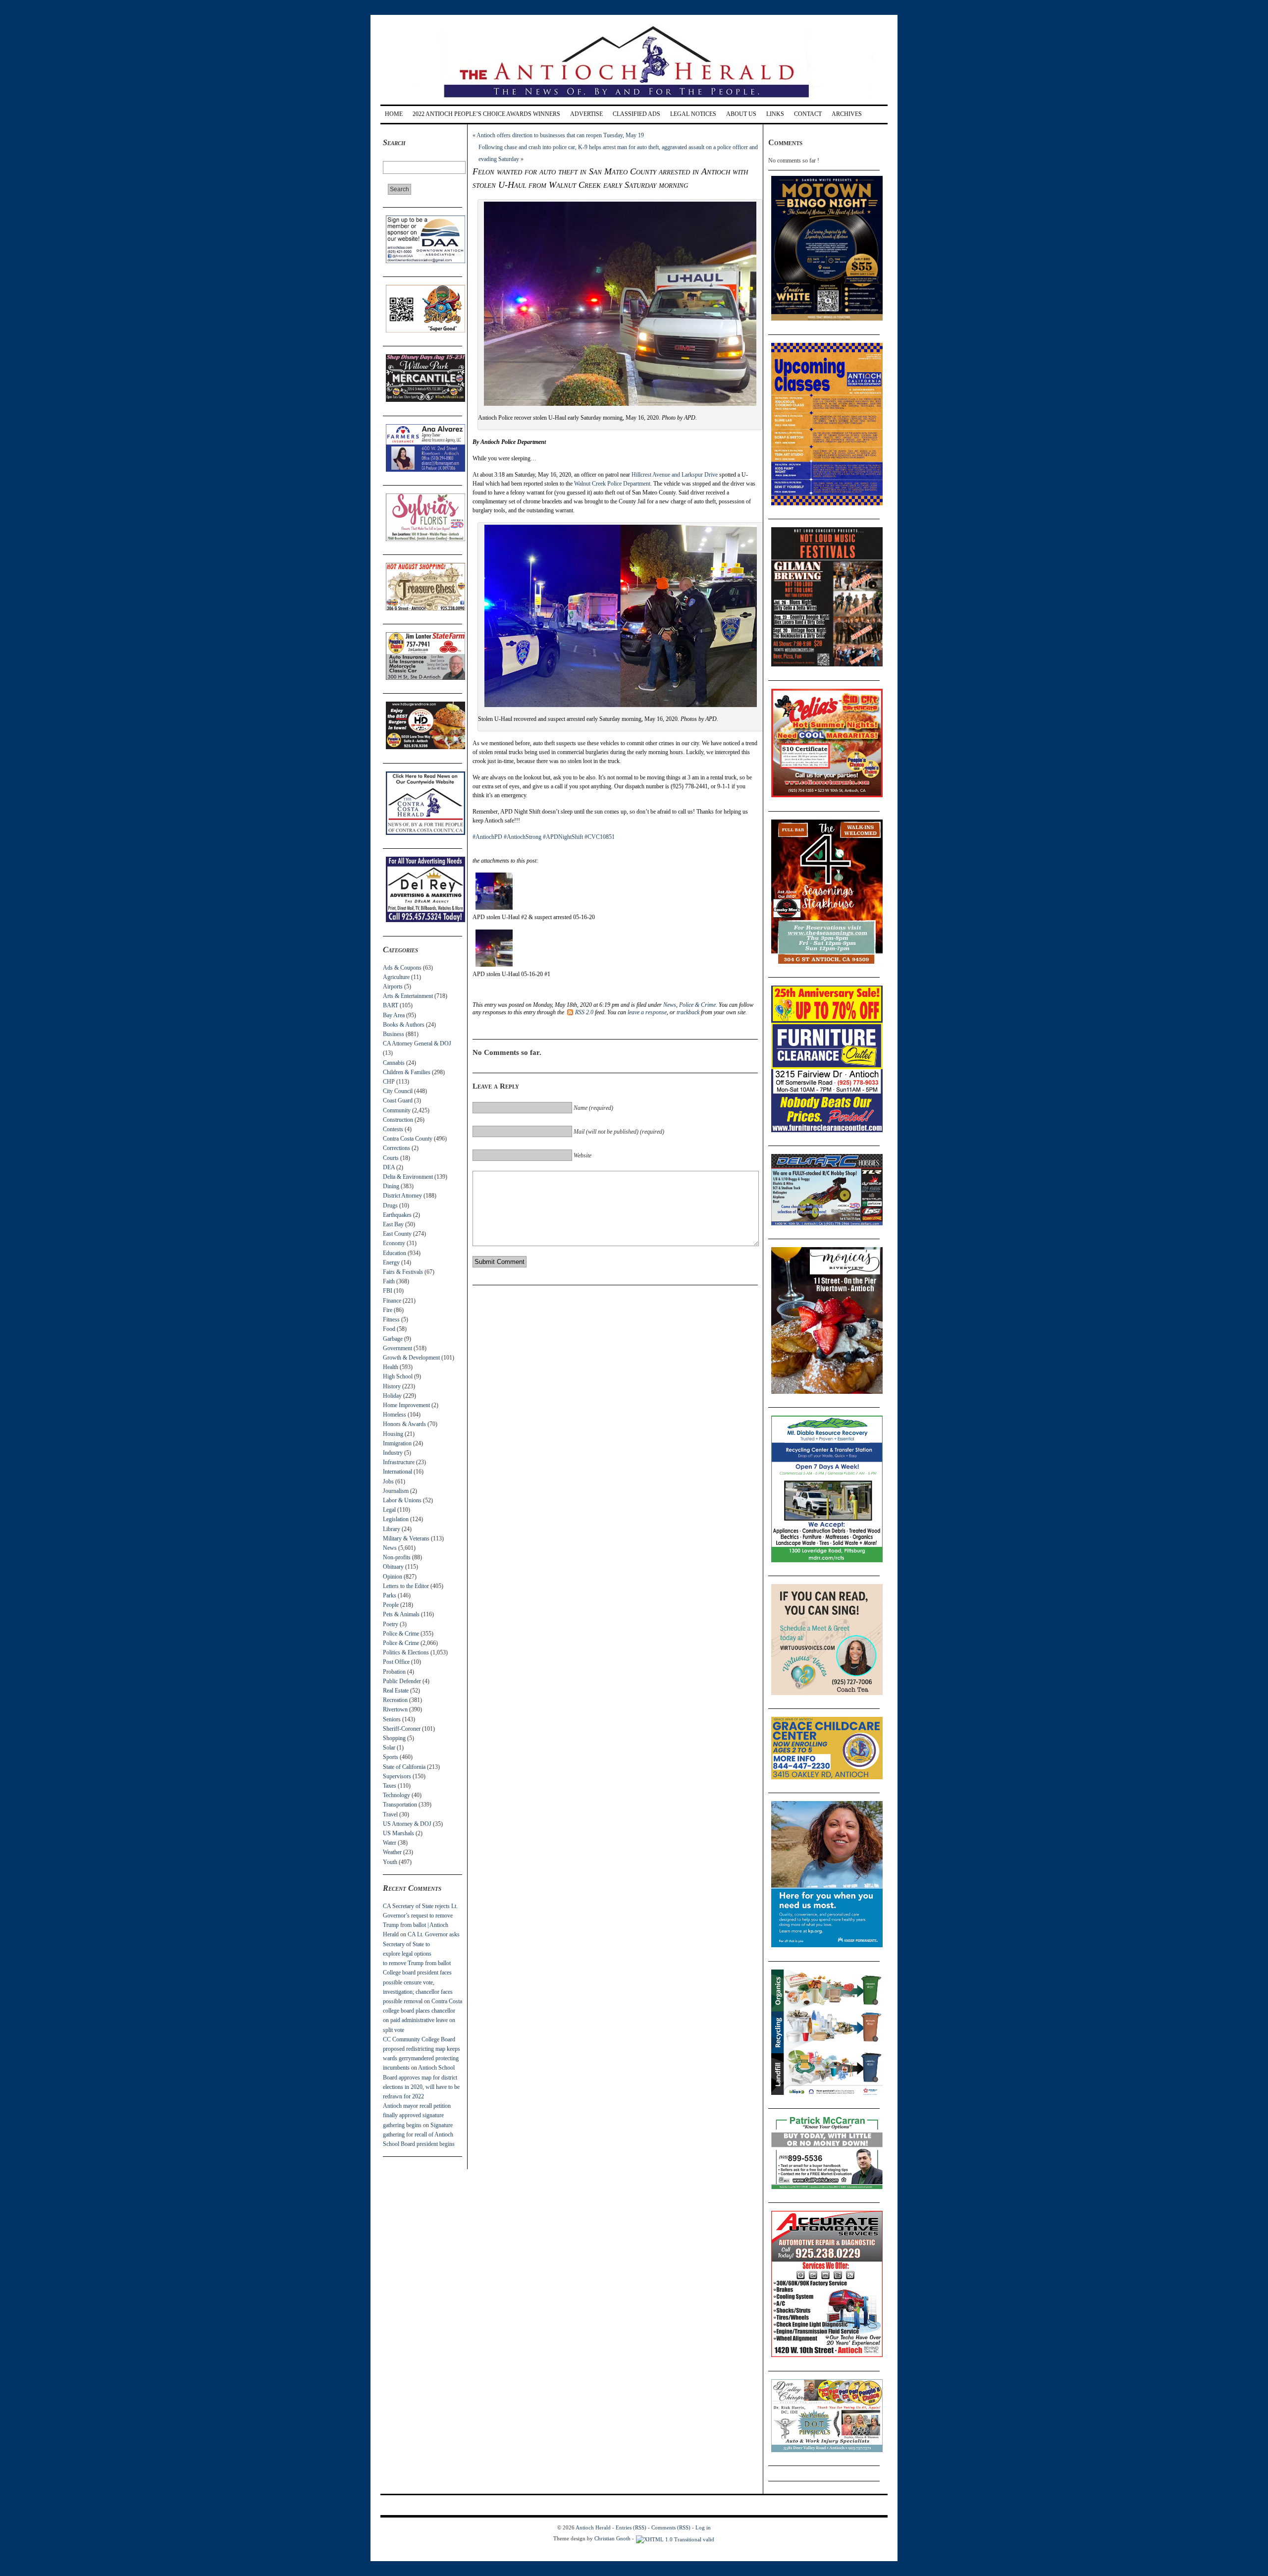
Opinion (393, 1577)
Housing (393, 1434)
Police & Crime (401, 1634)
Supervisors (397, 1776)
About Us (741, 114)
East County (397, 1234)
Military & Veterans (406, 1538)
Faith (389, 1281)
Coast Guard (398, 1100)
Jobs (388, 1481)
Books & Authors (404, 1025)
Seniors (392, 1719)
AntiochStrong (523, 837)
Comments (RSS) (671, 2527)
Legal (389, 1510)
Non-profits (397, 1557)
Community (397, 1110)
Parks (390, 1595)
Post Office (396, 1662)
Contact (808, 114)
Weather (392, 1852)
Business (394, 1034)
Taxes (390, 1786)
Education (395, 1253)
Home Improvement (406, 1405)
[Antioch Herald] (633, 101)
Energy (391, 1262)
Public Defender (402, 1681)
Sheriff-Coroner (402, 1729)
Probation (394, 1672)
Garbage (393, 1339)
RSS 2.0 (584, 1012)
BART (391, 1005)
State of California (404, 1767)
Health (391, 1367)
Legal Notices (693, 114)
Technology (396, 1795)
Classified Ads (636, 114)
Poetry (391, 1624)
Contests (393, 1129)
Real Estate (396, 1691)
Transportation (400, 1805)
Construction (398, 1120)
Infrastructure (399, 1462)
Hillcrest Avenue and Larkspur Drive (675, 475)
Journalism (396, 1491)
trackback (688, 1012)
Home (394, 114)
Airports (393, 987)
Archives (847, 114)
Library (392, 1529)
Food (389, 1329)
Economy (394, 1243)
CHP (389, 1082)
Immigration (397, 1443)
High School (398, 1376)
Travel (390, 1814)
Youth (390, 1862)
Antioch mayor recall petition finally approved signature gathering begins (417, 2115)
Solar (389, 1748)
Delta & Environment (408, 1177)
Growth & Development (411, 1358)
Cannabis (394, 1063)
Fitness (391, 1319)
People (391, 1605)
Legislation (396, 1519)
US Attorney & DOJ (407, 1824)
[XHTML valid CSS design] (675, 2538)
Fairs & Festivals (403, 1272)
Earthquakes (397, 1215)
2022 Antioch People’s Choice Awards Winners (486, 114)
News (390, 1548)
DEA (389, 1167)
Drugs (390, 1206)
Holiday (392, 1396)
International (397, 1472)
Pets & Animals (401, 1614)
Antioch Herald (593, 2527)
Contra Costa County (408, 1139)
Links (775, 114)
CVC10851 (600, 837)
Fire (388, 1310)
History (392, 1386)
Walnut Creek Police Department (612, 484)
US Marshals (398, 1833)
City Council (398, 1091)
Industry (393, 1453)
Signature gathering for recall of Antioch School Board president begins (419, 2135)
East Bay (393, 1224)
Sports (391, 1757)
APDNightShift (563, 837)
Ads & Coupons (402, 968)
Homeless (395, 1415)
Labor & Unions (402, 1500)
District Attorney (402, 1196)
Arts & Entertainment (408, 996)
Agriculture (396, 977)
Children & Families (407, 1072)
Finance (392, 1301)
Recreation (395, 1700)
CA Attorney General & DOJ (417, 1043)
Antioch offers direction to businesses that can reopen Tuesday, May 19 (560, 135)
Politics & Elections (406, 1652)
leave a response (647, 1012)
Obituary (393, 1567)
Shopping (394, 1738)
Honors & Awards (404, 1424)
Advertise (586, 114)
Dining (391, 1186)
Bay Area (394, 1015)
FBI (388, 1291)
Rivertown (395, 1709)
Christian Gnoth (612, 2538)
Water (390, 1843)
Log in (703, 2527)
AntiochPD (487, 837)
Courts (391, 1158)
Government (397, 1348)
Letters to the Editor (406, 1586)
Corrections (396, 1148)
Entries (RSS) (631, 2527)
